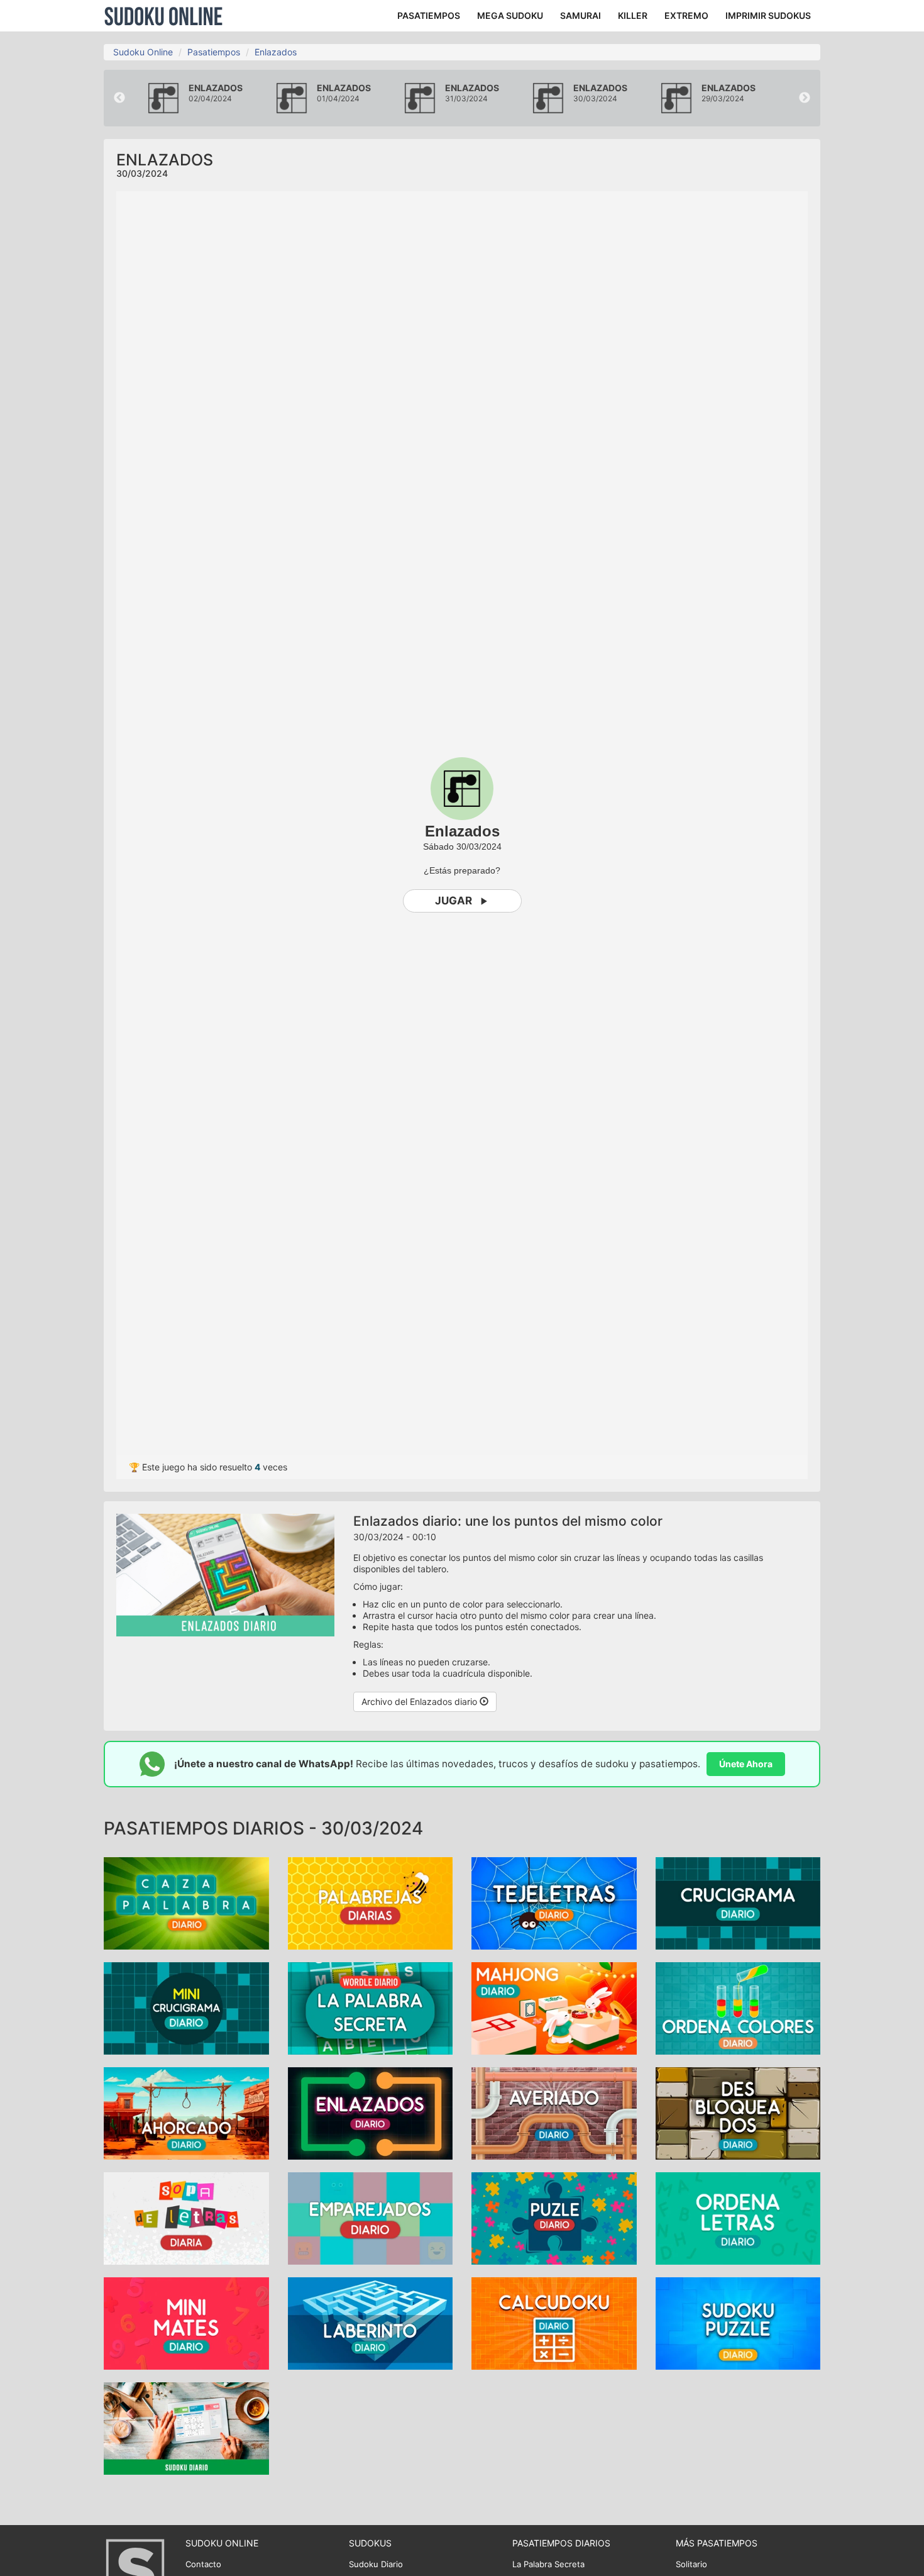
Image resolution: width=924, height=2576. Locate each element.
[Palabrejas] (371, 1902)
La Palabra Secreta (548, 2564)
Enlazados (276, 52)
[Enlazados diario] (371, 2112)
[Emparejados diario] (371, 2217)
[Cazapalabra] (186, 1902)
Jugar (454, 901)
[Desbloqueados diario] (738, 2112)
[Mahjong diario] (554, 2007)
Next (805, 98)
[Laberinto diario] (371, 2322)
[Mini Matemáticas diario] (186, 2322)
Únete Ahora (746, 1764)
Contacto (203, 2564)
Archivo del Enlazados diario (421, 1702)
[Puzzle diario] (554, 2217)
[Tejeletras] (554, 1902)
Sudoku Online (163, 16)
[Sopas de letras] (186, 2217)
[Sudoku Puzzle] (738, 2322)
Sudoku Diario (376, 2564)
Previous (119, 98)
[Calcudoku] (554, 2322)
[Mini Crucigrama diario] (186, 2007)
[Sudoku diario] (186, 2427)
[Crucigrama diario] (738, 1902)
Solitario (691, 2564)
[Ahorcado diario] (186, 2112)
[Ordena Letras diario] (738, 2217)
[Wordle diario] (371, 2007)
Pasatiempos (214, 52)
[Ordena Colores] (738, 2007)
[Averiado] (554, 2112)
